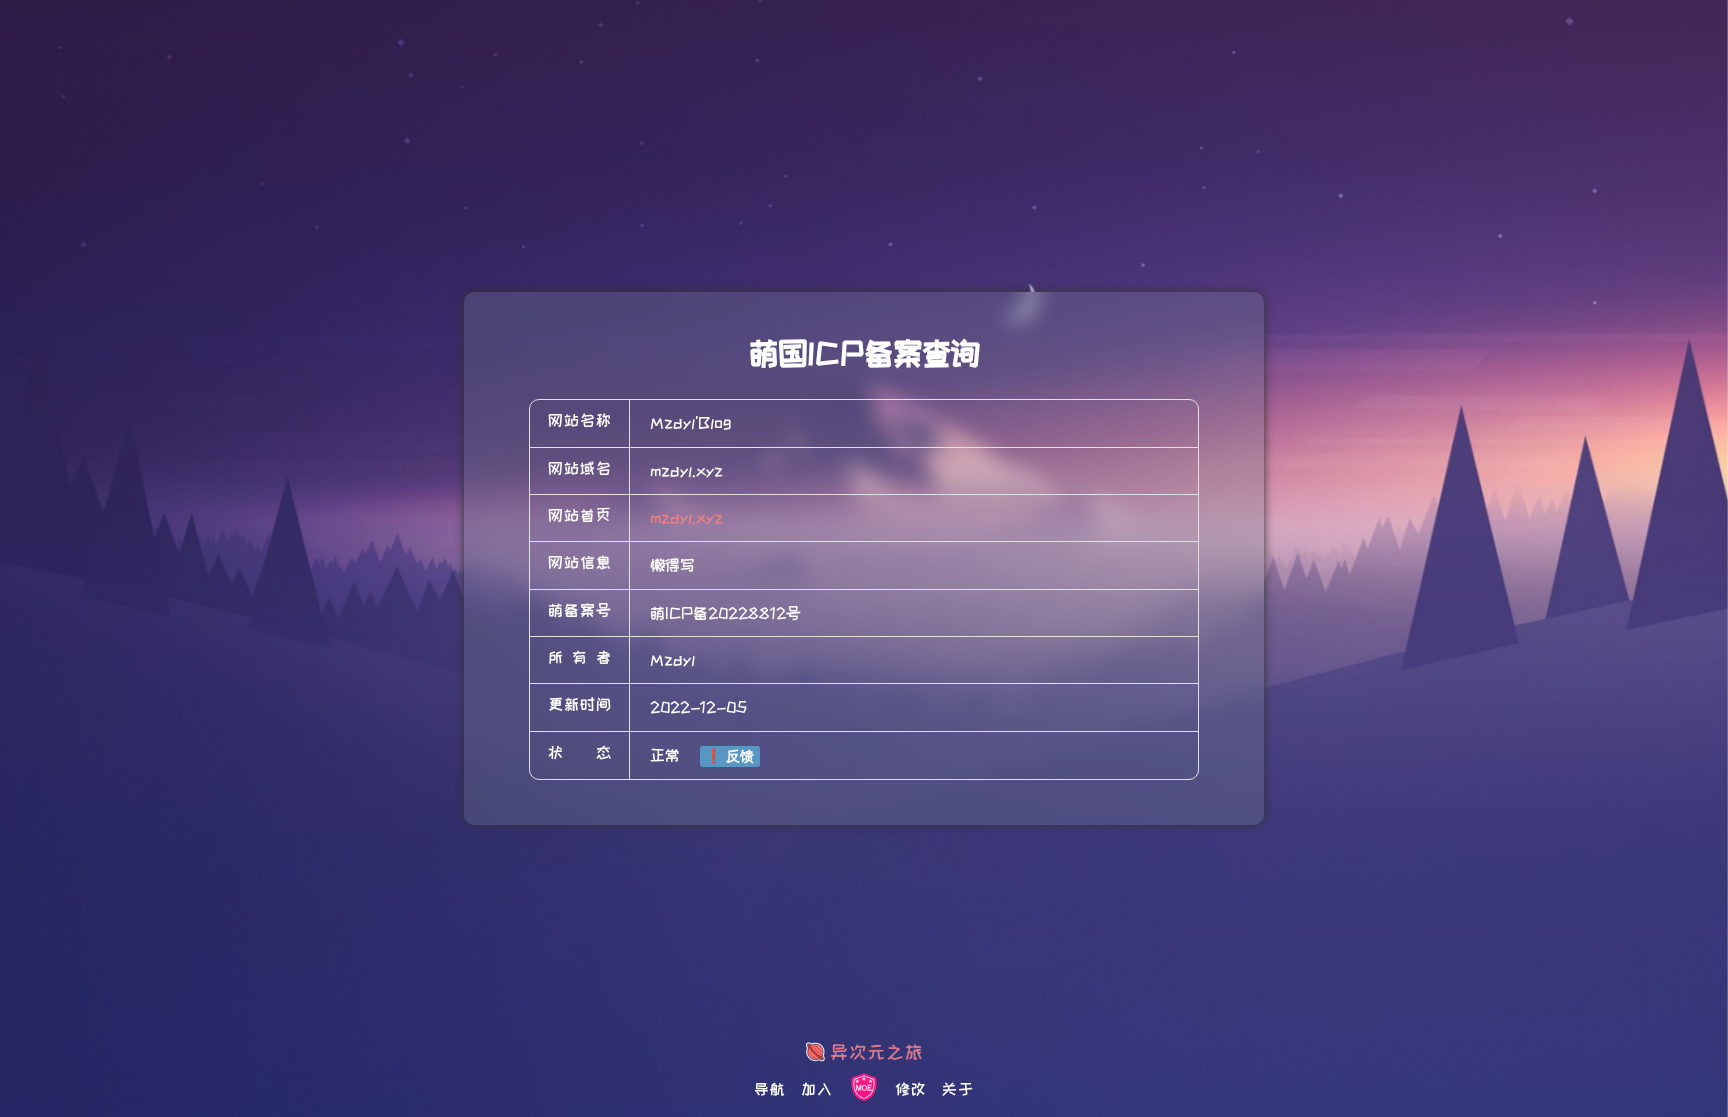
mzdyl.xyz (686, 518)
